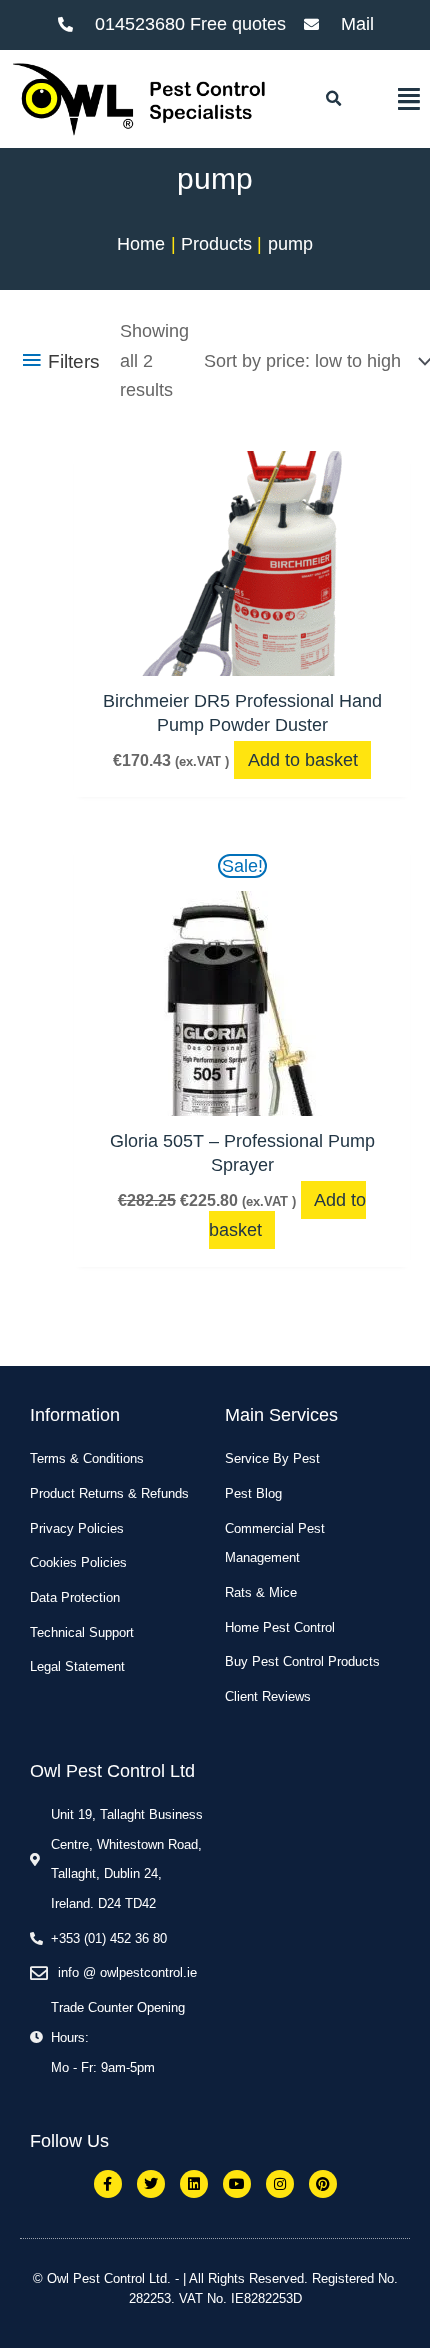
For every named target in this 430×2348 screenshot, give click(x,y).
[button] (333, 99)
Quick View (242, 654)
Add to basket (303, 760)
